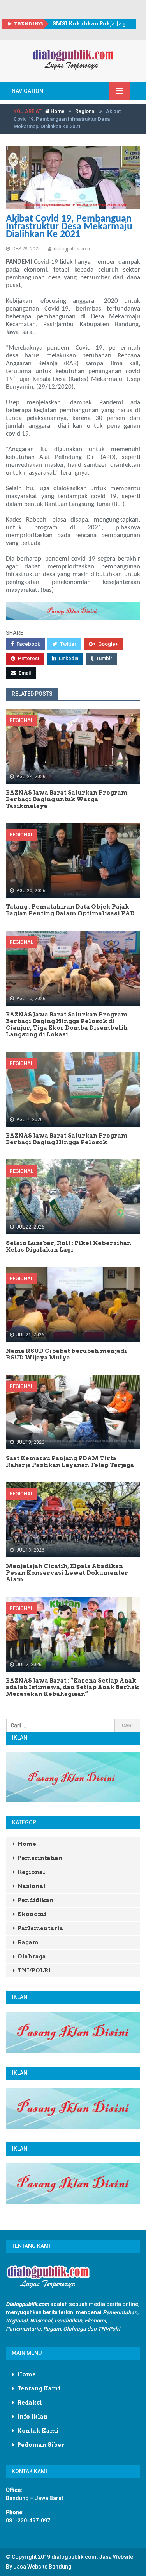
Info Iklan (33, 2417)
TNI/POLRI (34, 1970)
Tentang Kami (39, 2388)
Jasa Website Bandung (42, 2567)
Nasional (32, 1886)
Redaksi (30, 2403)
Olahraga (32, 1956)
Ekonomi (32, 1914)
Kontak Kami (38, 2431)
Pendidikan (36, 1900)
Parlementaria (40, 1928)
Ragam (28, 1942)
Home (57, 111)
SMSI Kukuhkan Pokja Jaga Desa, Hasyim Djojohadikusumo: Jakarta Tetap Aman (91, 24)
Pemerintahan (40, 1858)
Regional (85, 111)
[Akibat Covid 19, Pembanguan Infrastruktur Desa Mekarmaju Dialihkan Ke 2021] (73, 178)
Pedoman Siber (41, 2445)
